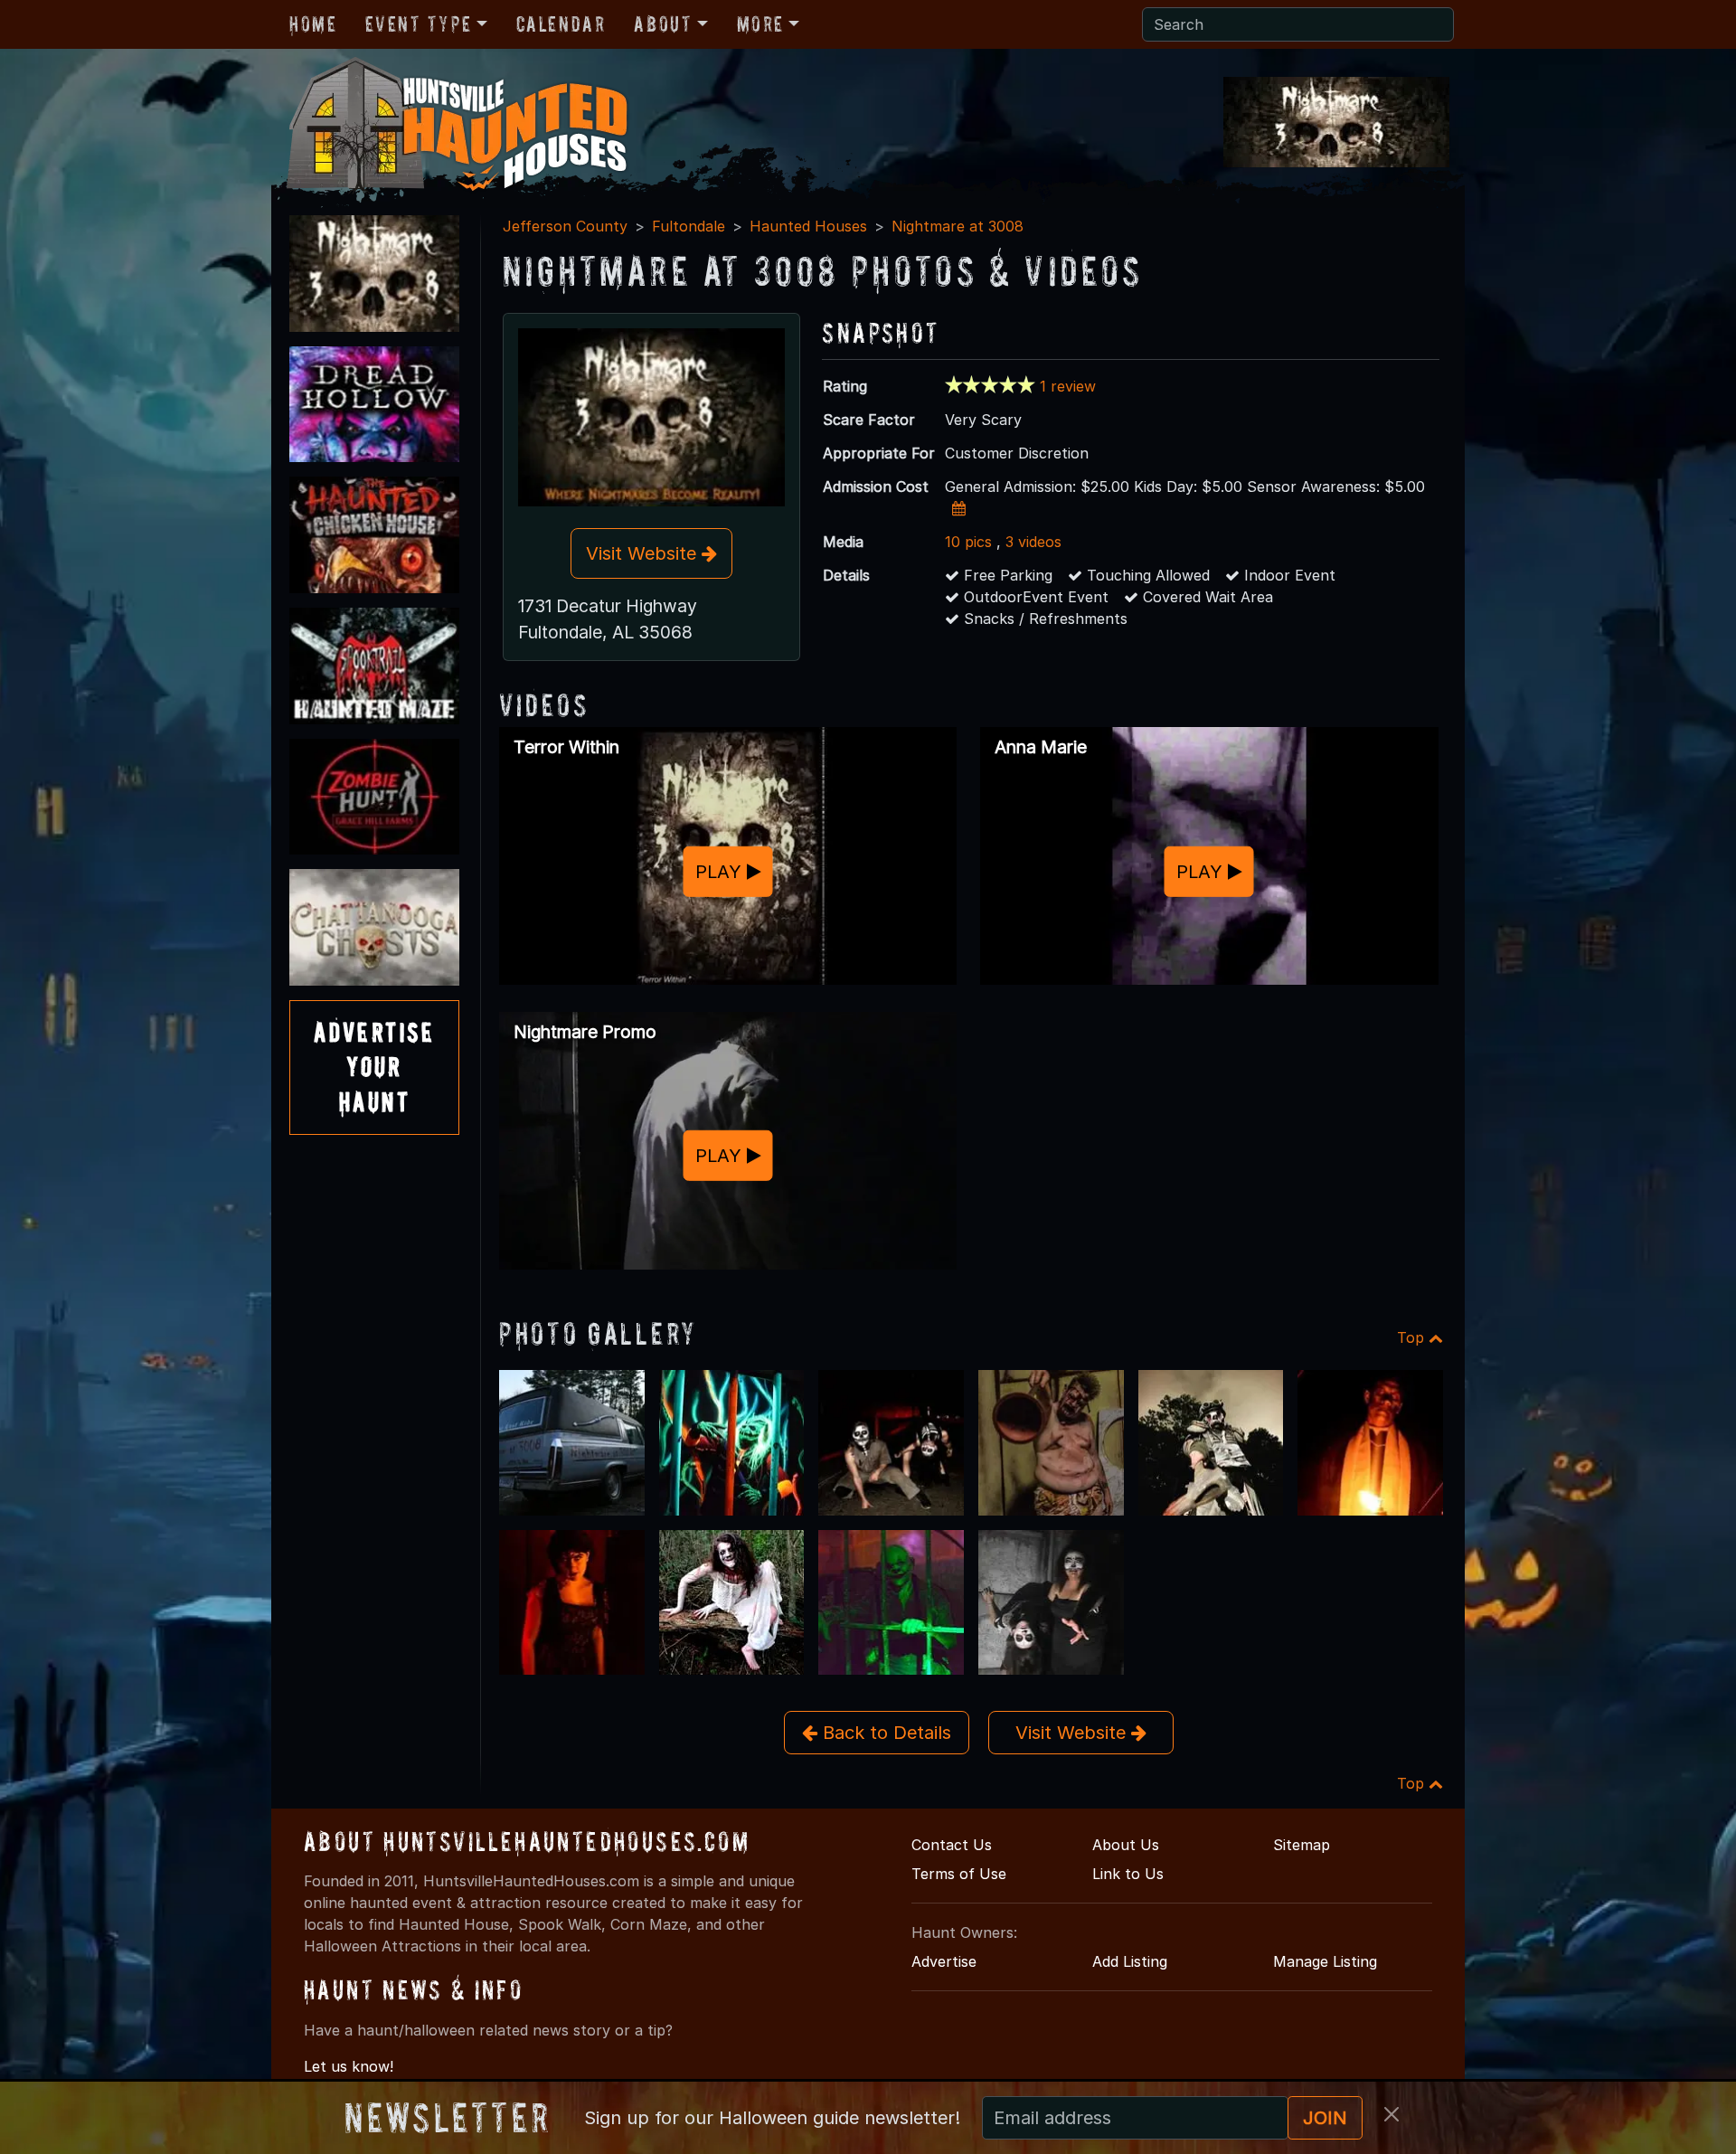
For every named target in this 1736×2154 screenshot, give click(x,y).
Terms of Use (959, 1874)
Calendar (561, 24)
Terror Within (566, 747)
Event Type (418, 24)
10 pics (968, 542)
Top (1413, 1337)
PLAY (721, 871)
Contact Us (952, 1845)
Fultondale (689, 226)
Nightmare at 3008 (958, 226)
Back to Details (884, 1733)
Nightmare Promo (585, 1032)
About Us (1126, 1845)
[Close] (1392, 2114)
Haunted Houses (808, 226)
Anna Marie (1041, 747)
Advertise (944, 1961)
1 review (1068, 386)
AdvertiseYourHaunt (374, 1067)
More (760, 24)
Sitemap (1302, 1845)
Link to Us (1128, 1874)
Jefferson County (565, 226)
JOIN (1325, 2118)
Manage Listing (1325, 1961)
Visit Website (644, 553)
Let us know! (349, 2066)
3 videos (1033, 542)
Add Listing (1130, 1961)
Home (313, 24)
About (663, 24)
